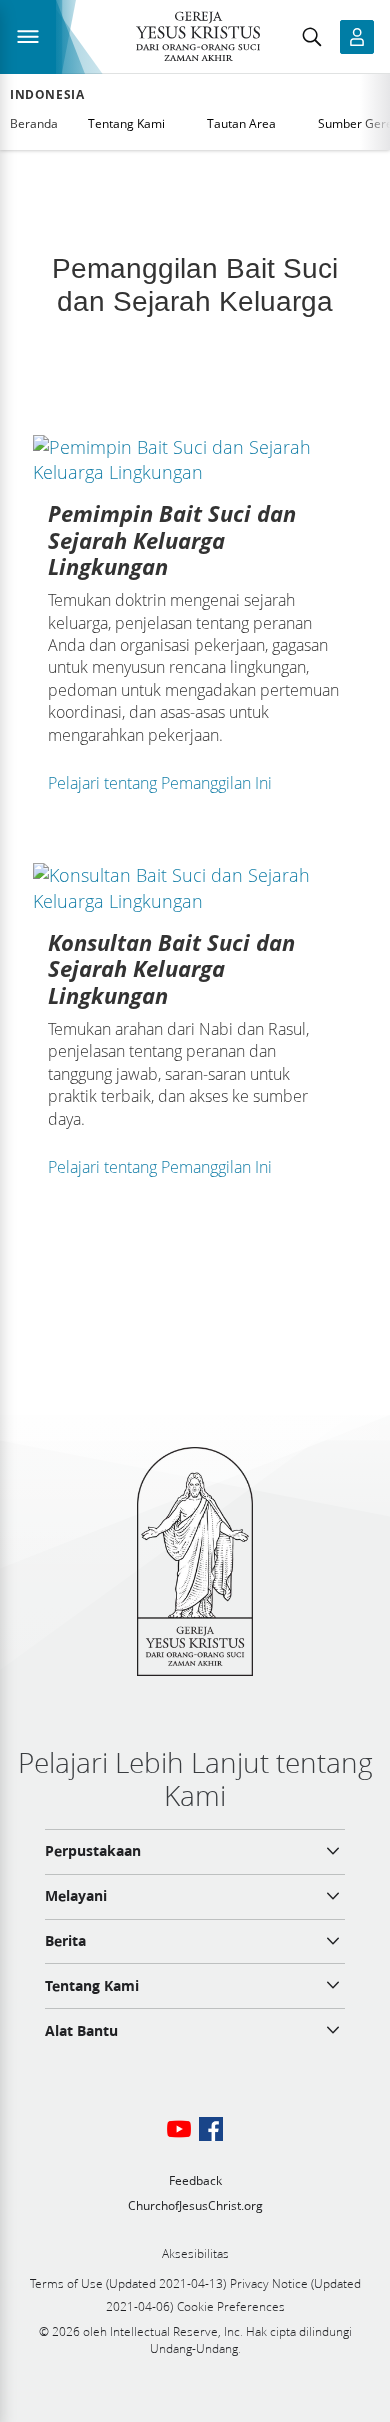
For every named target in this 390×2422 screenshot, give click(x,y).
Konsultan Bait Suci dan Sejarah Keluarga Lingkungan (171, 968)
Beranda (34, 123)
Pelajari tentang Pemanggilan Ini (160, 783)
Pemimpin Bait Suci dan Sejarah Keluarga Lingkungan (172, 539)
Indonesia (47, 95)
